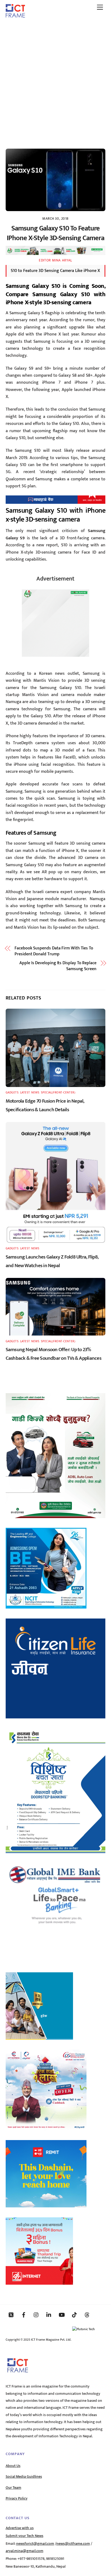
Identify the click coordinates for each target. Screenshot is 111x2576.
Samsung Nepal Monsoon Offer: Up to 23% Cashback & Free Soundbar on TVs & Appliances (53, 1354)
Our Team (13, 2488)
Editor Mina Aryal (55, 260)
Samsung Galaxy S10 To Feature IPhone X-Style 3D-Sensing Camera (55, 233)
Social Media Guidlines (24, 2477)
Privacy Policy (17, 2498)
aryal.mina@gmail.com (25, 2551)
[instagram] (36, 2315)
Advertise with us (20, 2528)
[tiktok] (74, 2315)
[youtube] (62, 2315)
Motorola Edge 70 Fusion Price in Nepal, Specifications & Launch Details (45, 1105)
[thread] (87, 2315)
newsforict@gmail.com (35, 2544)
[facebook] (24, 2315)
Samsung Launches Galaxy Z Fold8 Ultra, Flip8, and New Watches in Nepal (52, 1261)
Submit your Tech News (25, 2536)
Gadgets (12, 1093)
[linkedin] (49, 2315)
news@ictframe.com (73, 2544)
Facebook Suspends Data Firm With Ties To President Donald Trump (54, 951)
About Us (13, 2466)
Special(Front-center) (58, 1093)
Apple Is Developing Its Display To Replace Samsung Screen (58, 966)
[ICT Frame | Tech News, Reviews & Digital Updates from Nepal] (15, 16)
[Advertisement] (55, 81)
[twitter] (11, 2315)
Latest (25, 1093)
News (35, 1093)
